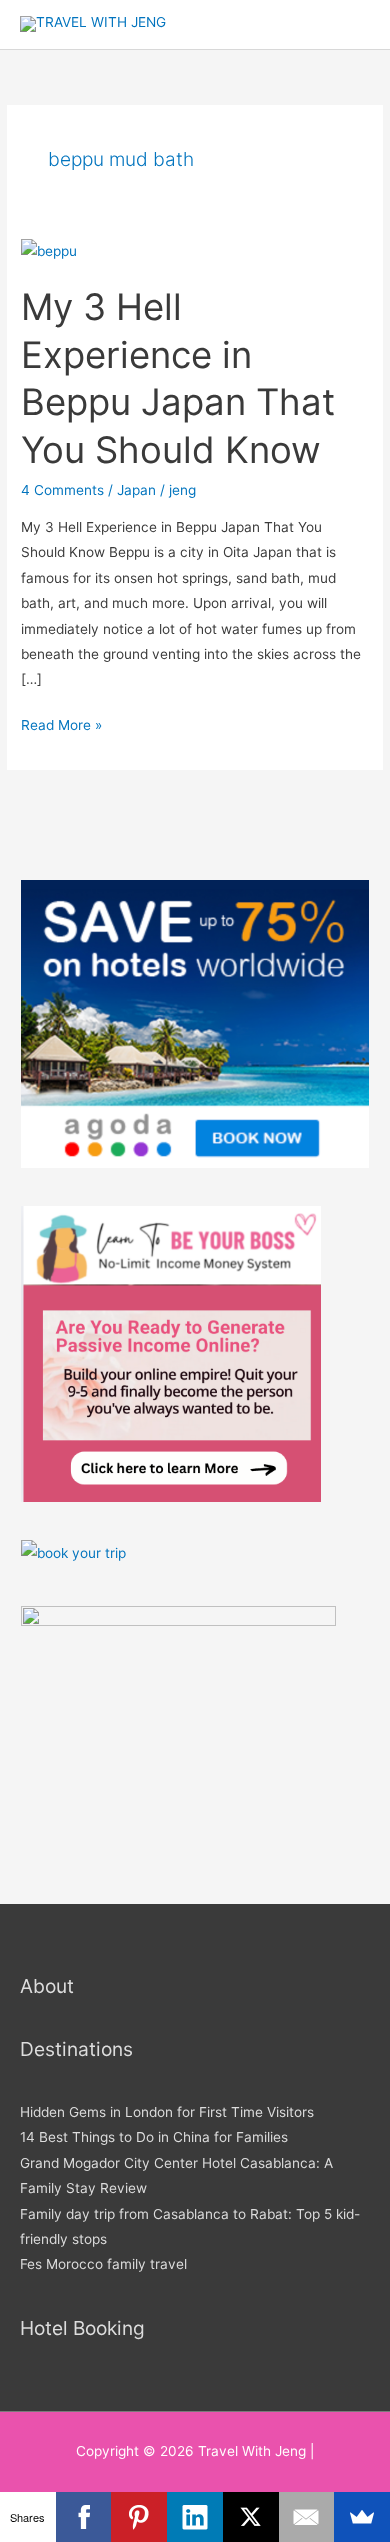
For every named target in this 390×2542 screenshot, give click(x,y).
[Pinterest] (139, 2517)
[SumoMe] (362, 2517)
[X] (251, 2517)
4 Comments (62, 490)
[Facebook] (84, 2517)
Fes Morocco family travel (103, 2264)
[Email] (307, 2517)
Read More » (61, 723)
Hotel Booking (82, 2328)
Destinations (76, 2049)
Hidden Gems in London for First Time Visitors (167, 2112)
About (47, 1986)
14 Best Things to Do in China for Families (154, 2137)
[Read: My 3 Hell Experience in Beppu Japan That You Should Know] (49, 250)
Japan (136, 490)
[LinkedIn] (195, 2517)
